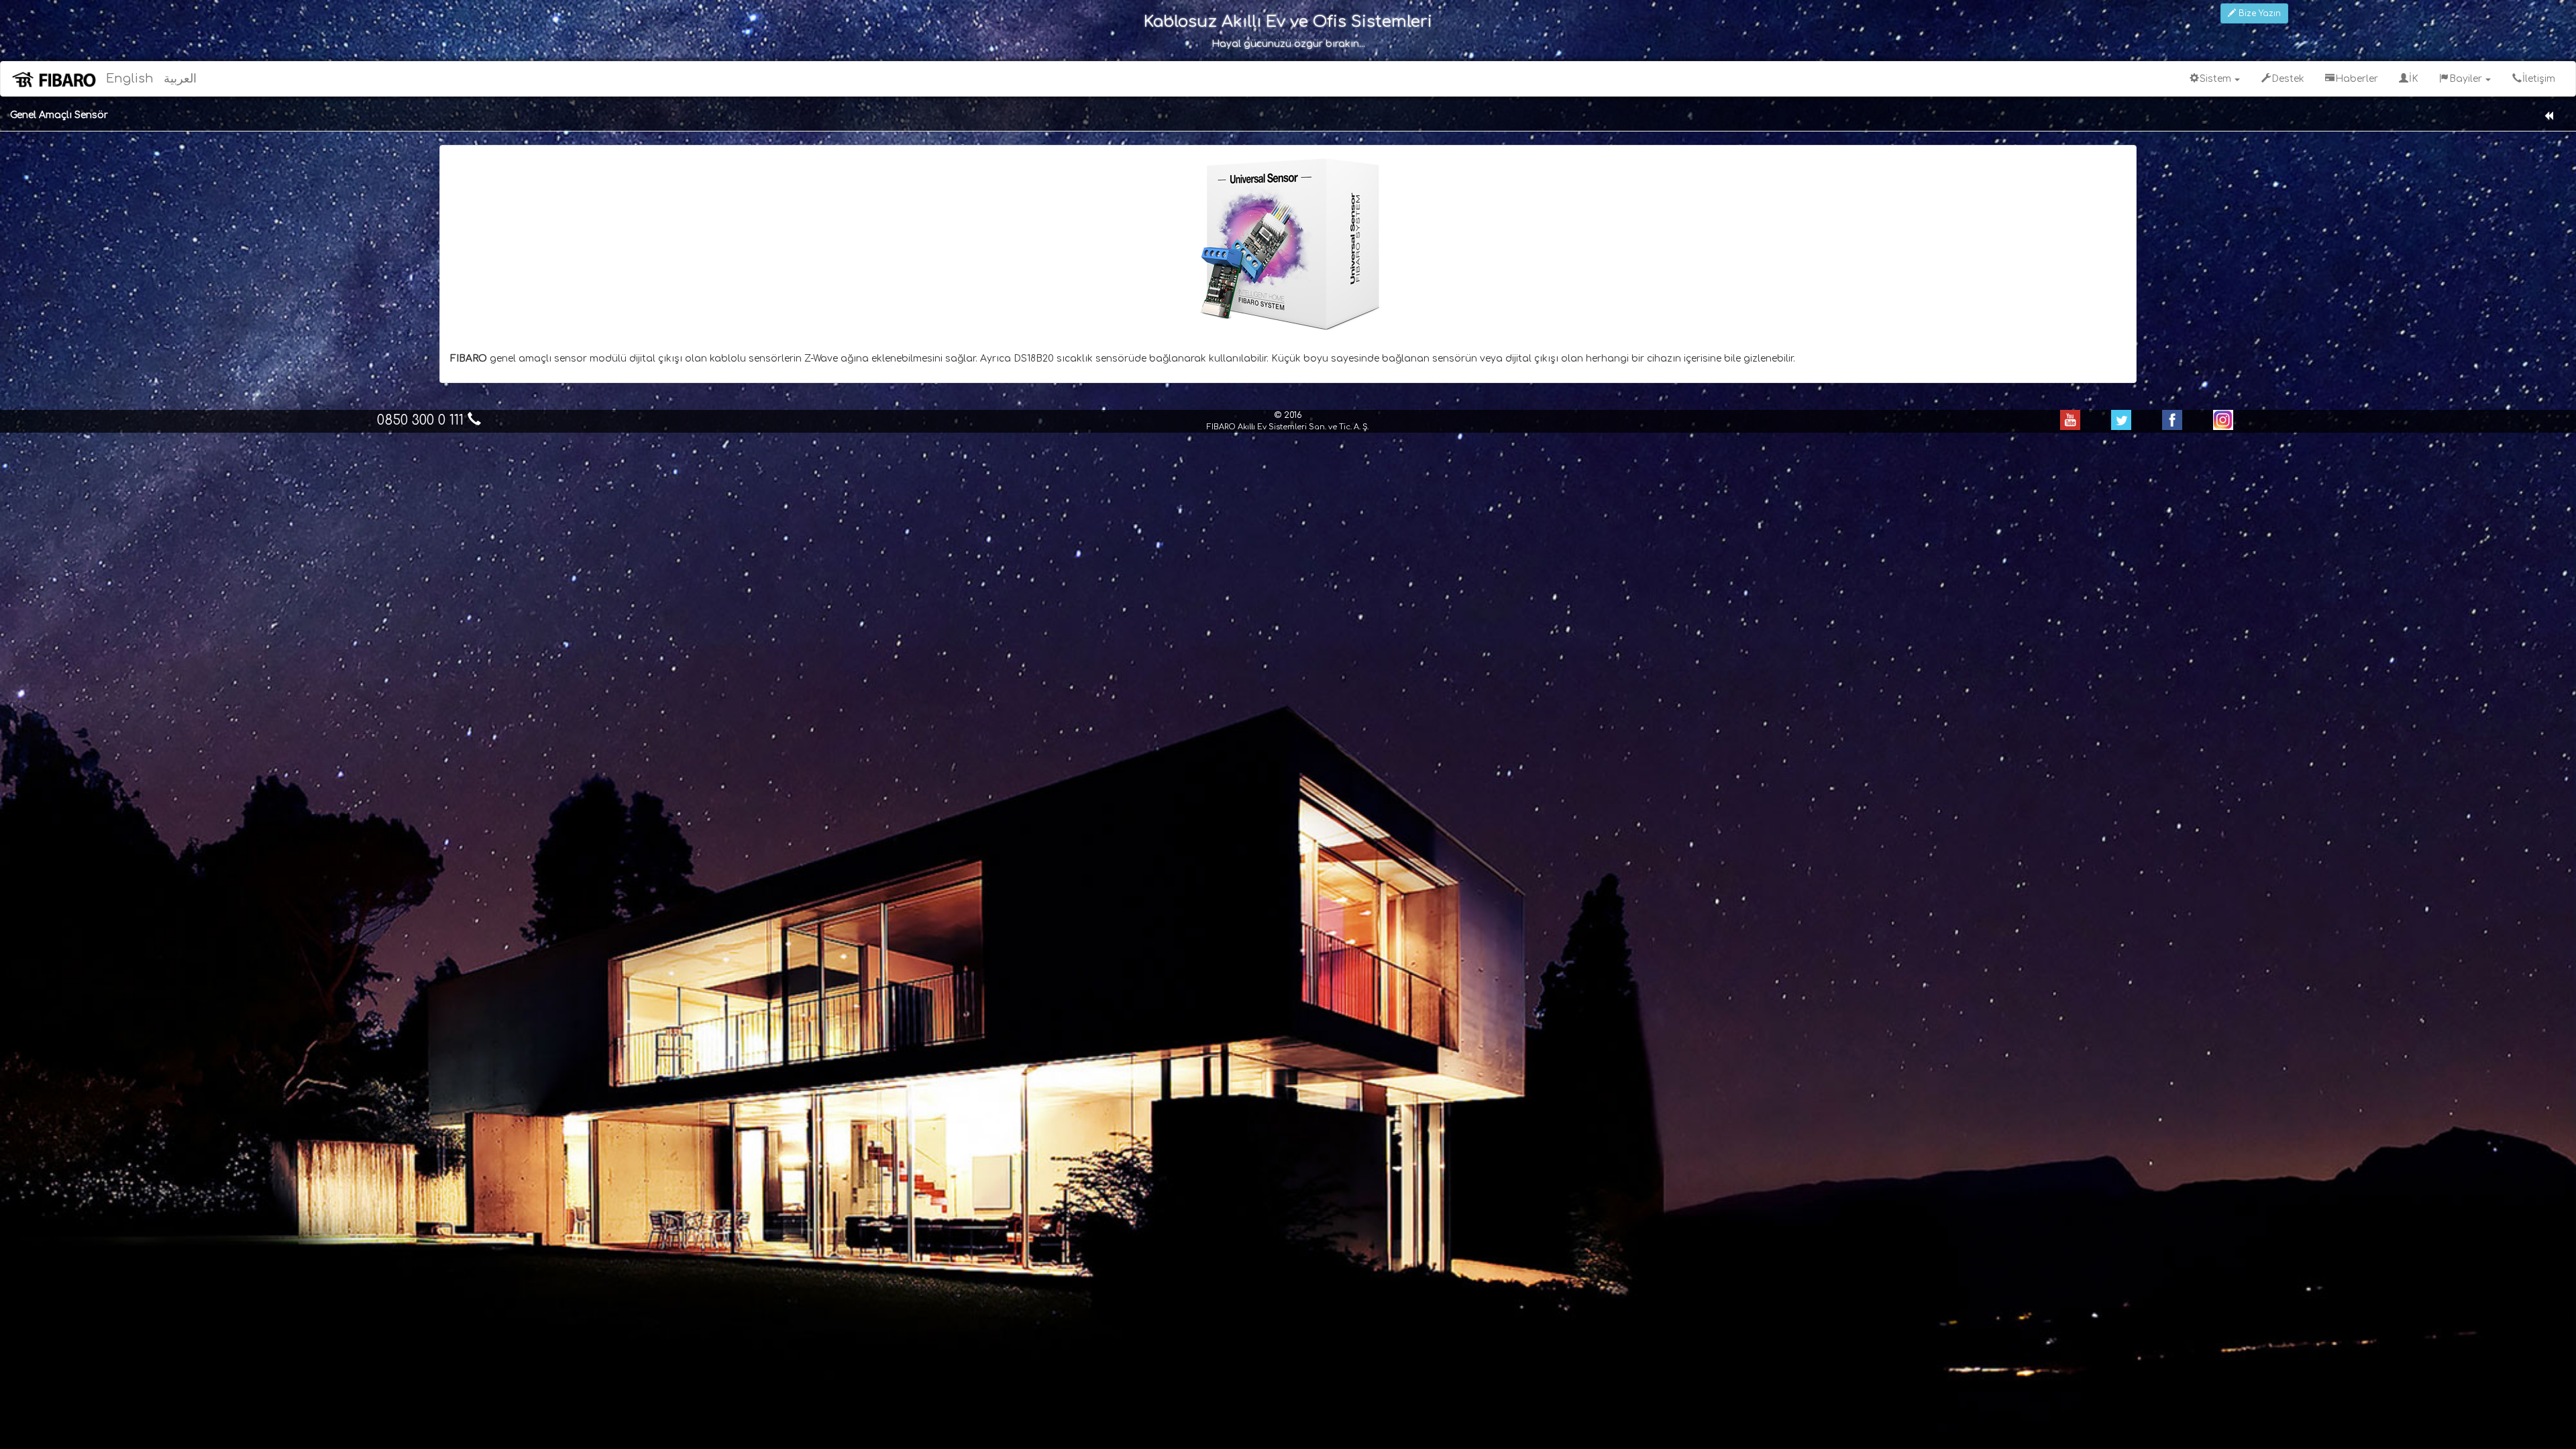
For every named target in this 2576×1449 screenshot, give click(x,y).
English (130, 78)
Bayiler (2467, 79)
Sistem (2217, 79)
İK (2414, 79)
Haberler (2357, 79)
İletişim (2539, 79)
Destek (2288, 79)
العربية (180, 78)
